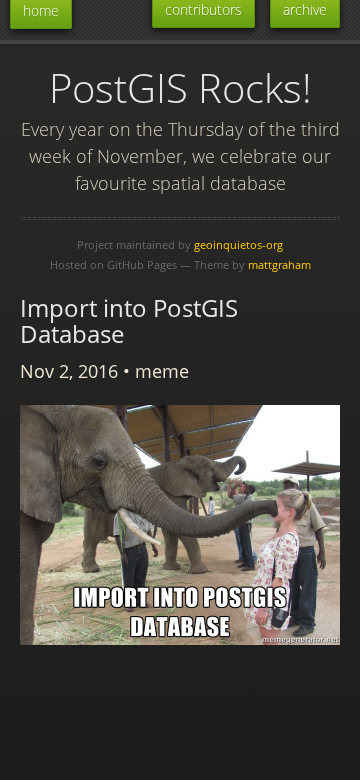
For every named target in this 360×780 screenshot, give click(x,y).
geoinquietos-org (238, 244)
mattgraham (279, 264)
